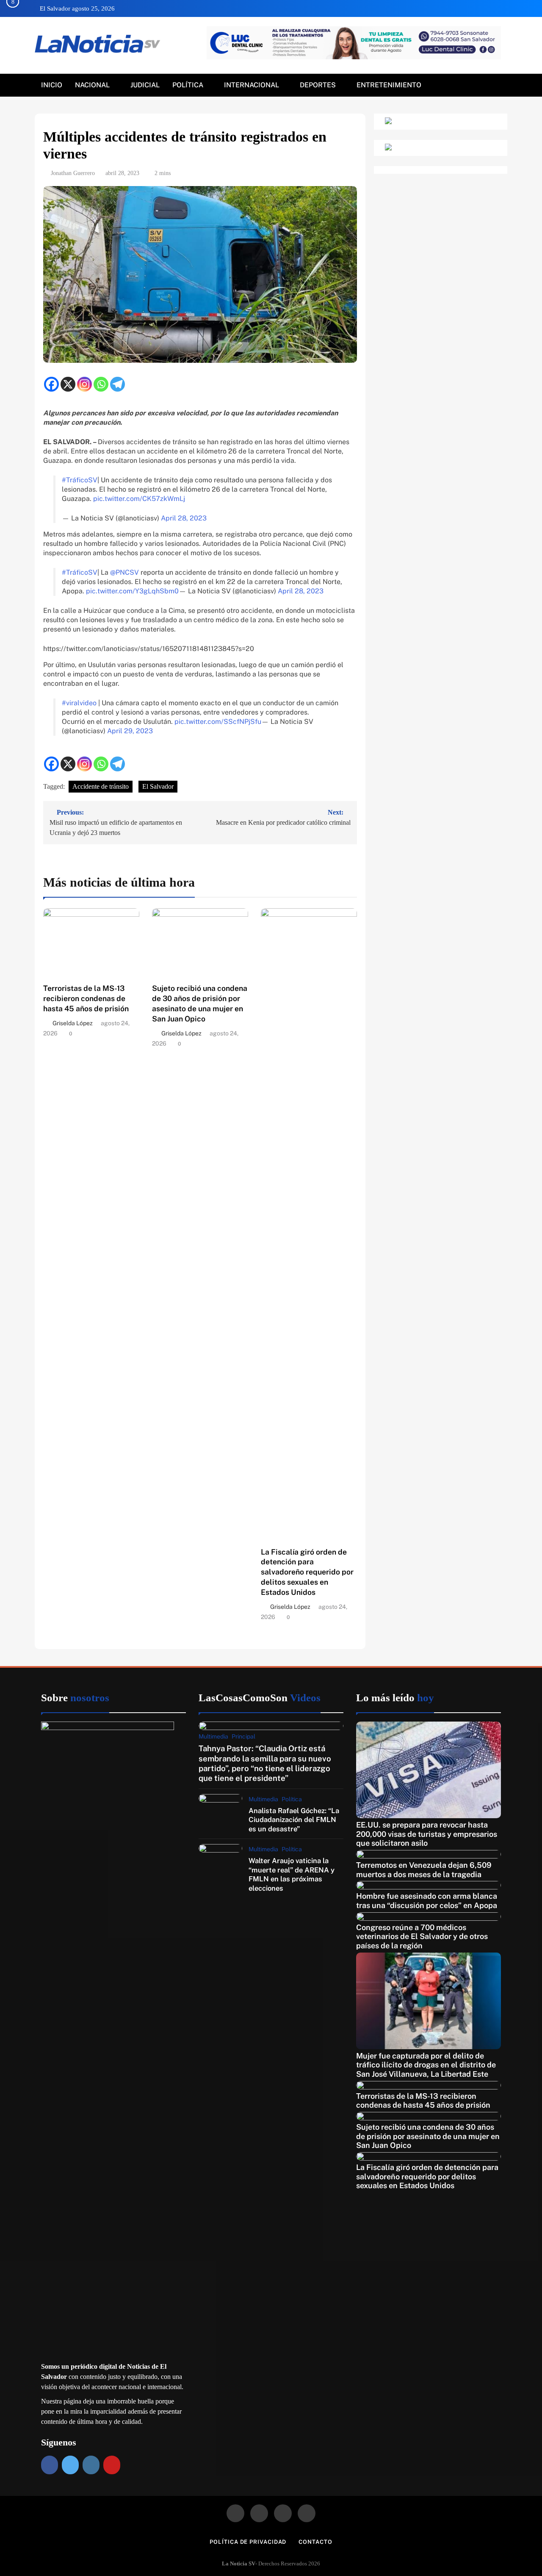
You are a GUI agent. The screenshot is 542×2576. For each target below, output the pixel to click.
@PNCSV (124, 572)
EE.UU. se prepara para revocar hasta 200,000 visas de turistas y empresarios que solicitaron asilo (427, 1834)
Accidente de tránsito (101, 786)
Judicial (145, 85)
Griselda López (73, 1023)
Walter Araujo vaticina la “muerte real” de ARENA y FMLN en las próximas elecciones (292, 1874)
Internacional (252, 85)
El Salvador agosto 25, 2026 (77, 8)
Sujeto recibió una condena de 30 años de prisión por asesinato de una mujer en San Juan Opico (428, 2136)
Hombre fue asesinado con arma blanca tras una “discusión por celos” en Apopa (427, 1901)
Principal (243, 1736)
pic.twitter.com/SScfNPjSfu (218, 722)
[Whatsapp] (101, 384)
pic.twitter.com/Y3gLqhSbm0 (132, 591)
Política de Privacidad (248, 2542)
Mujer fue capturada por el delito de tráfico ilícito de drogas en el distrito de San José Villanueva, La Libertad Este (426, 2065)
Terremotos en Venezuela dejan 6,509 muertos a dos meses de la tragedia (424, 1870)
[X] (68, 384)
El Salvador (158, 786)
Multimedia (213, 1736)
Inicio (52, 85)
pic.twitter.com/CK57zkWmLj (139, 499)
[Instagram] (84, 384)
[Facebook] (51, 384)
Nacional (92, 85)
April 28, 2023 (184, 518)
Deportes (318, 85)
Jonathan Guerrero (73, 173)
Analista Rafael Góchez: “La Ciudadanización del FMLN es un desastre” (294, 1820)
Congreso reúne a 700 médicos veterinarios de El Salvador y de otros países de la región (422, 1936)
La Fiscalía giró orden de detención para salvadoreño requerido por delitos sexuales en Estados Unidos (307, 1572)
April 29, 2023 (130, 731)
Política (188, 85)
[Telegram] (118, 384)
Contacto (315, 2542)
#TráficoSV (80, 480)
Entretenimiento (389, 85)
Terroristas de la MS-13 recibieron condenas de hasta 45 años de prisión (86, 998)
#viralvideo (79, 703)
